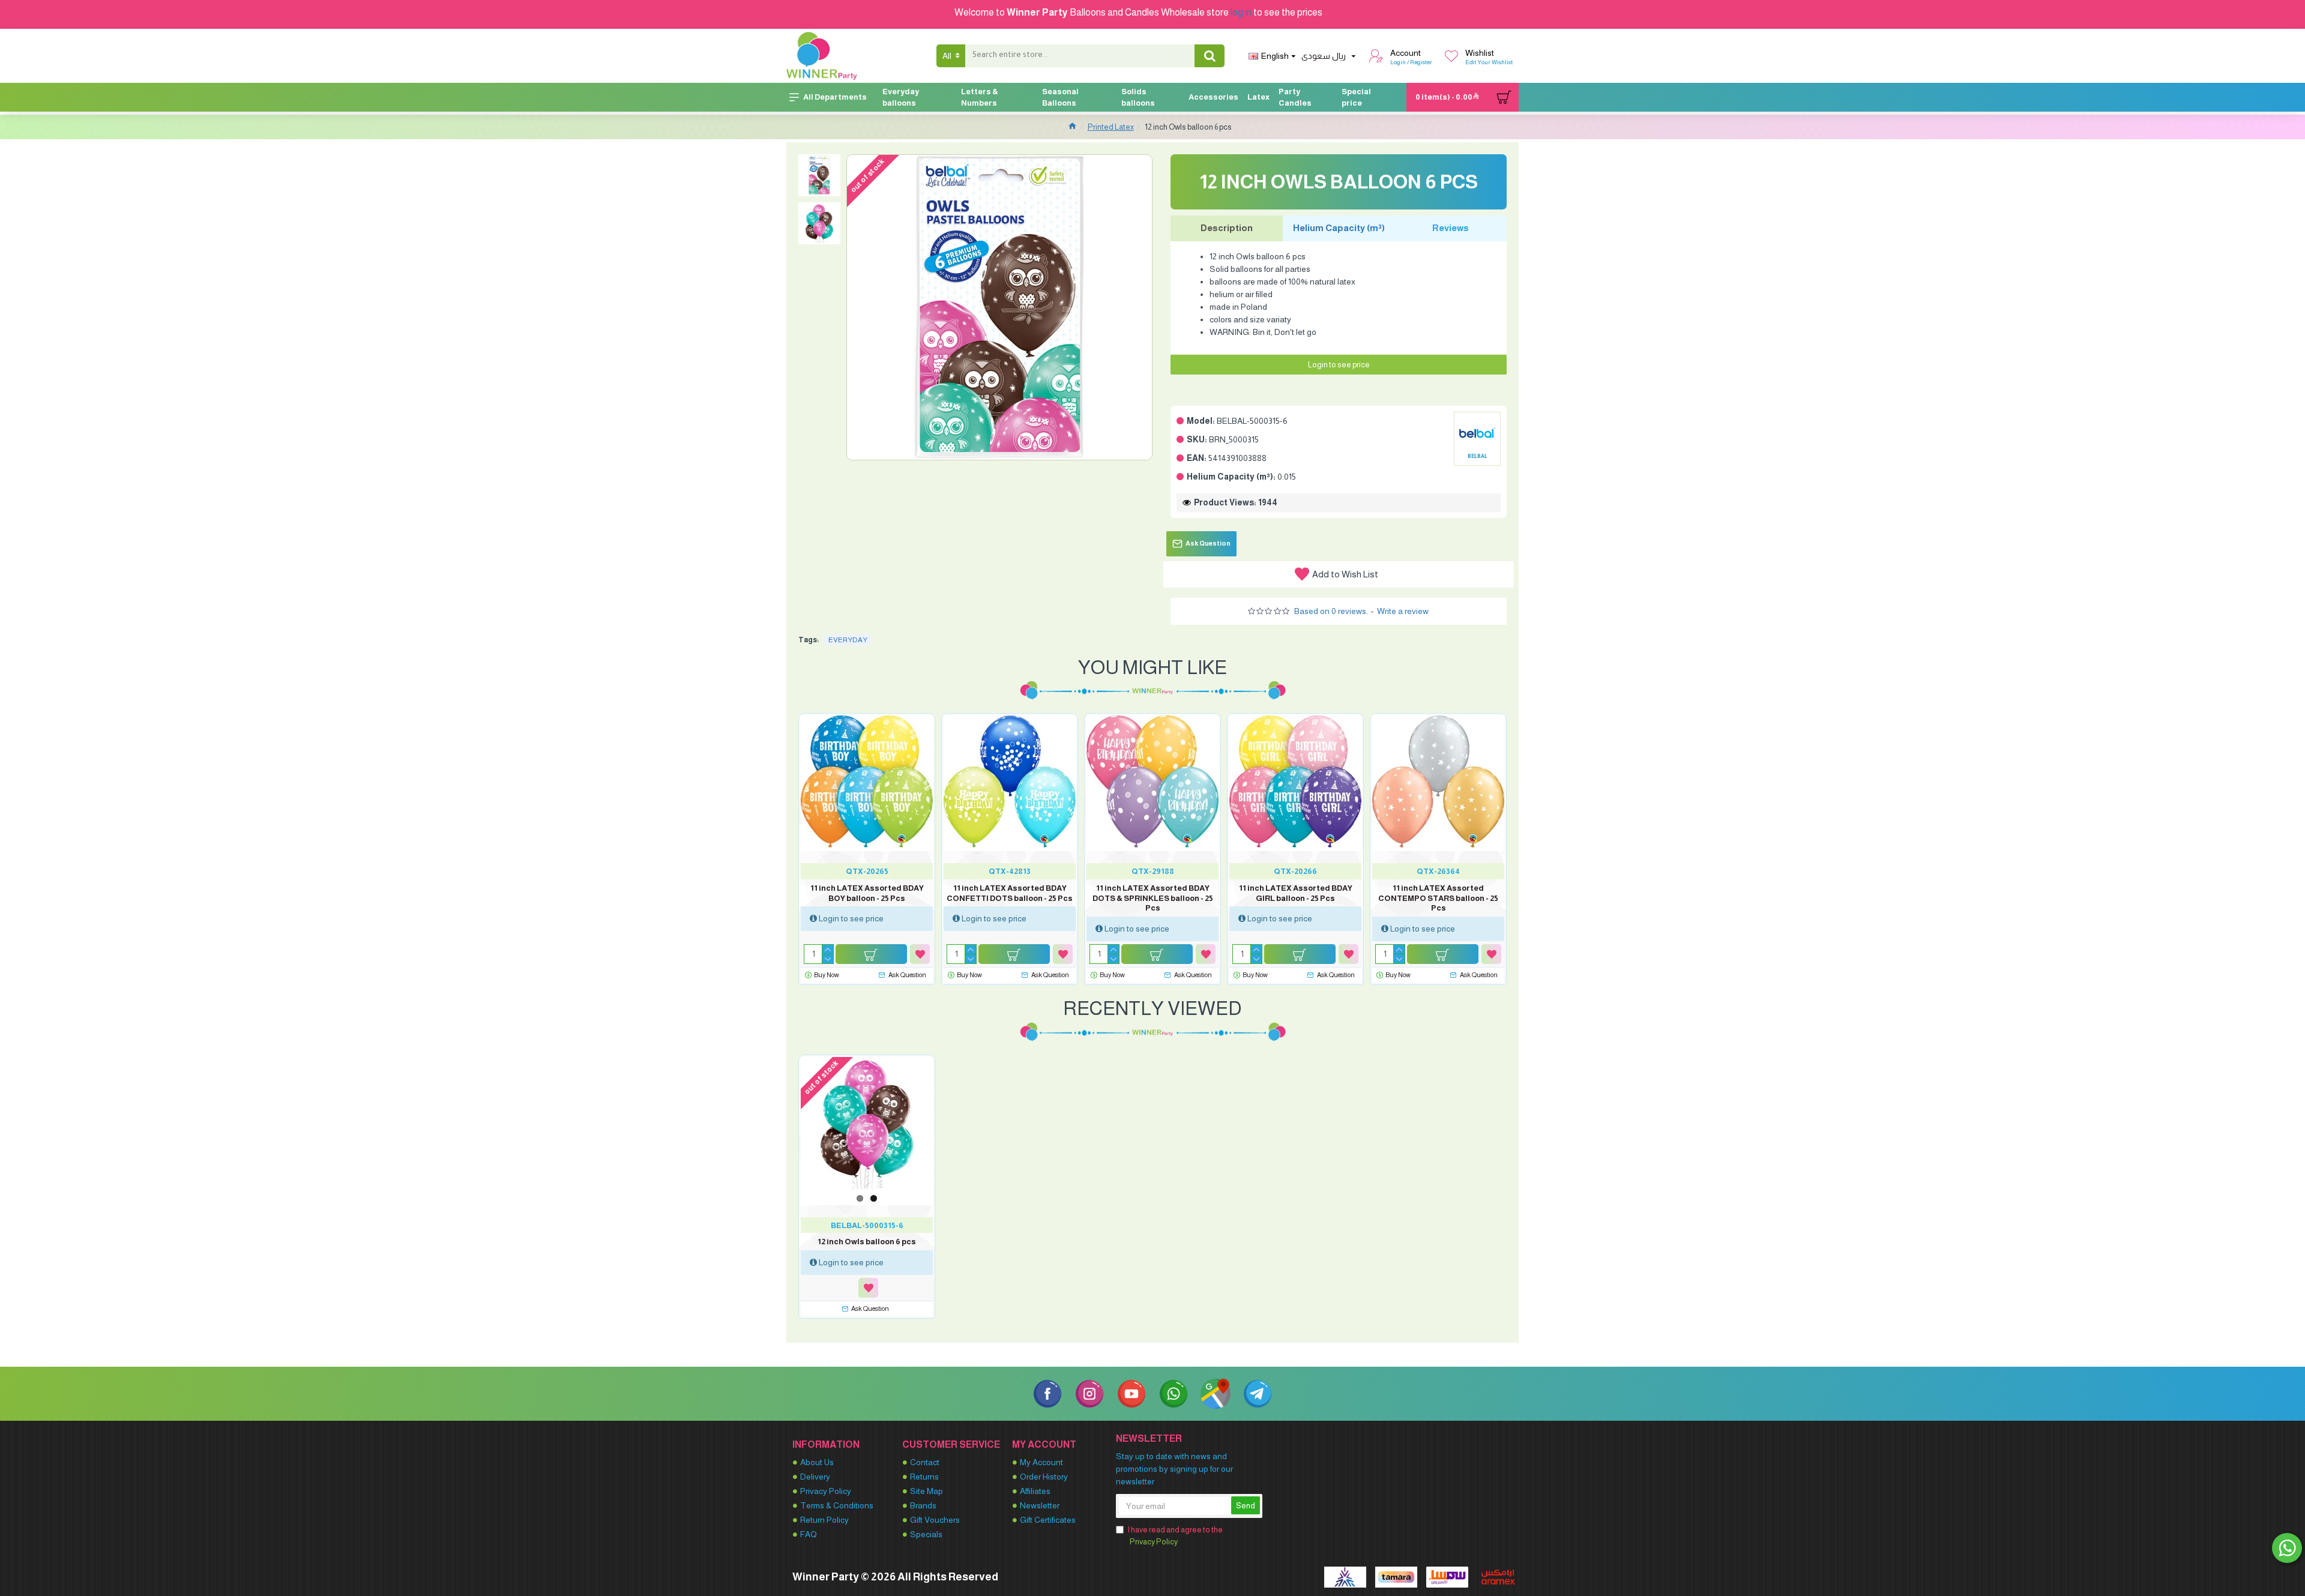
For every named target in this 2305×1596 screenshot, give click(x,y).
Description (1227, 228)
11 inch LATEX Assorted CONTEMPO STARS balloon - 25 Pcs (1438, 898)
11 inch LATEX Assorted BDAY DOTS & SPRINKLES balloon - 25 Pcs (1153, 898)
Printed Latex (1111, 127)
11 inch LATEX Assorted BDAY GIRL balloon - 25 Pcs (1296, 893)
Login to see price (1339, 365)
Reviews (1451, 228)
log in (1241, 12)
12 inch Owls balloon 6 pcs (867, 1242)
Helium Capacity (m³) (1339, 228)
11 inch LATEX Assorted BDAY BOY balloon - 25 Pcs (867, 893)
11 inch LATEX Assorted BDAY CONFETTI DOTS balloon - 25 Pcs (1010, 893)
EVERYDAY (848, 640)
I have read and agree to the (1175, 1536)
